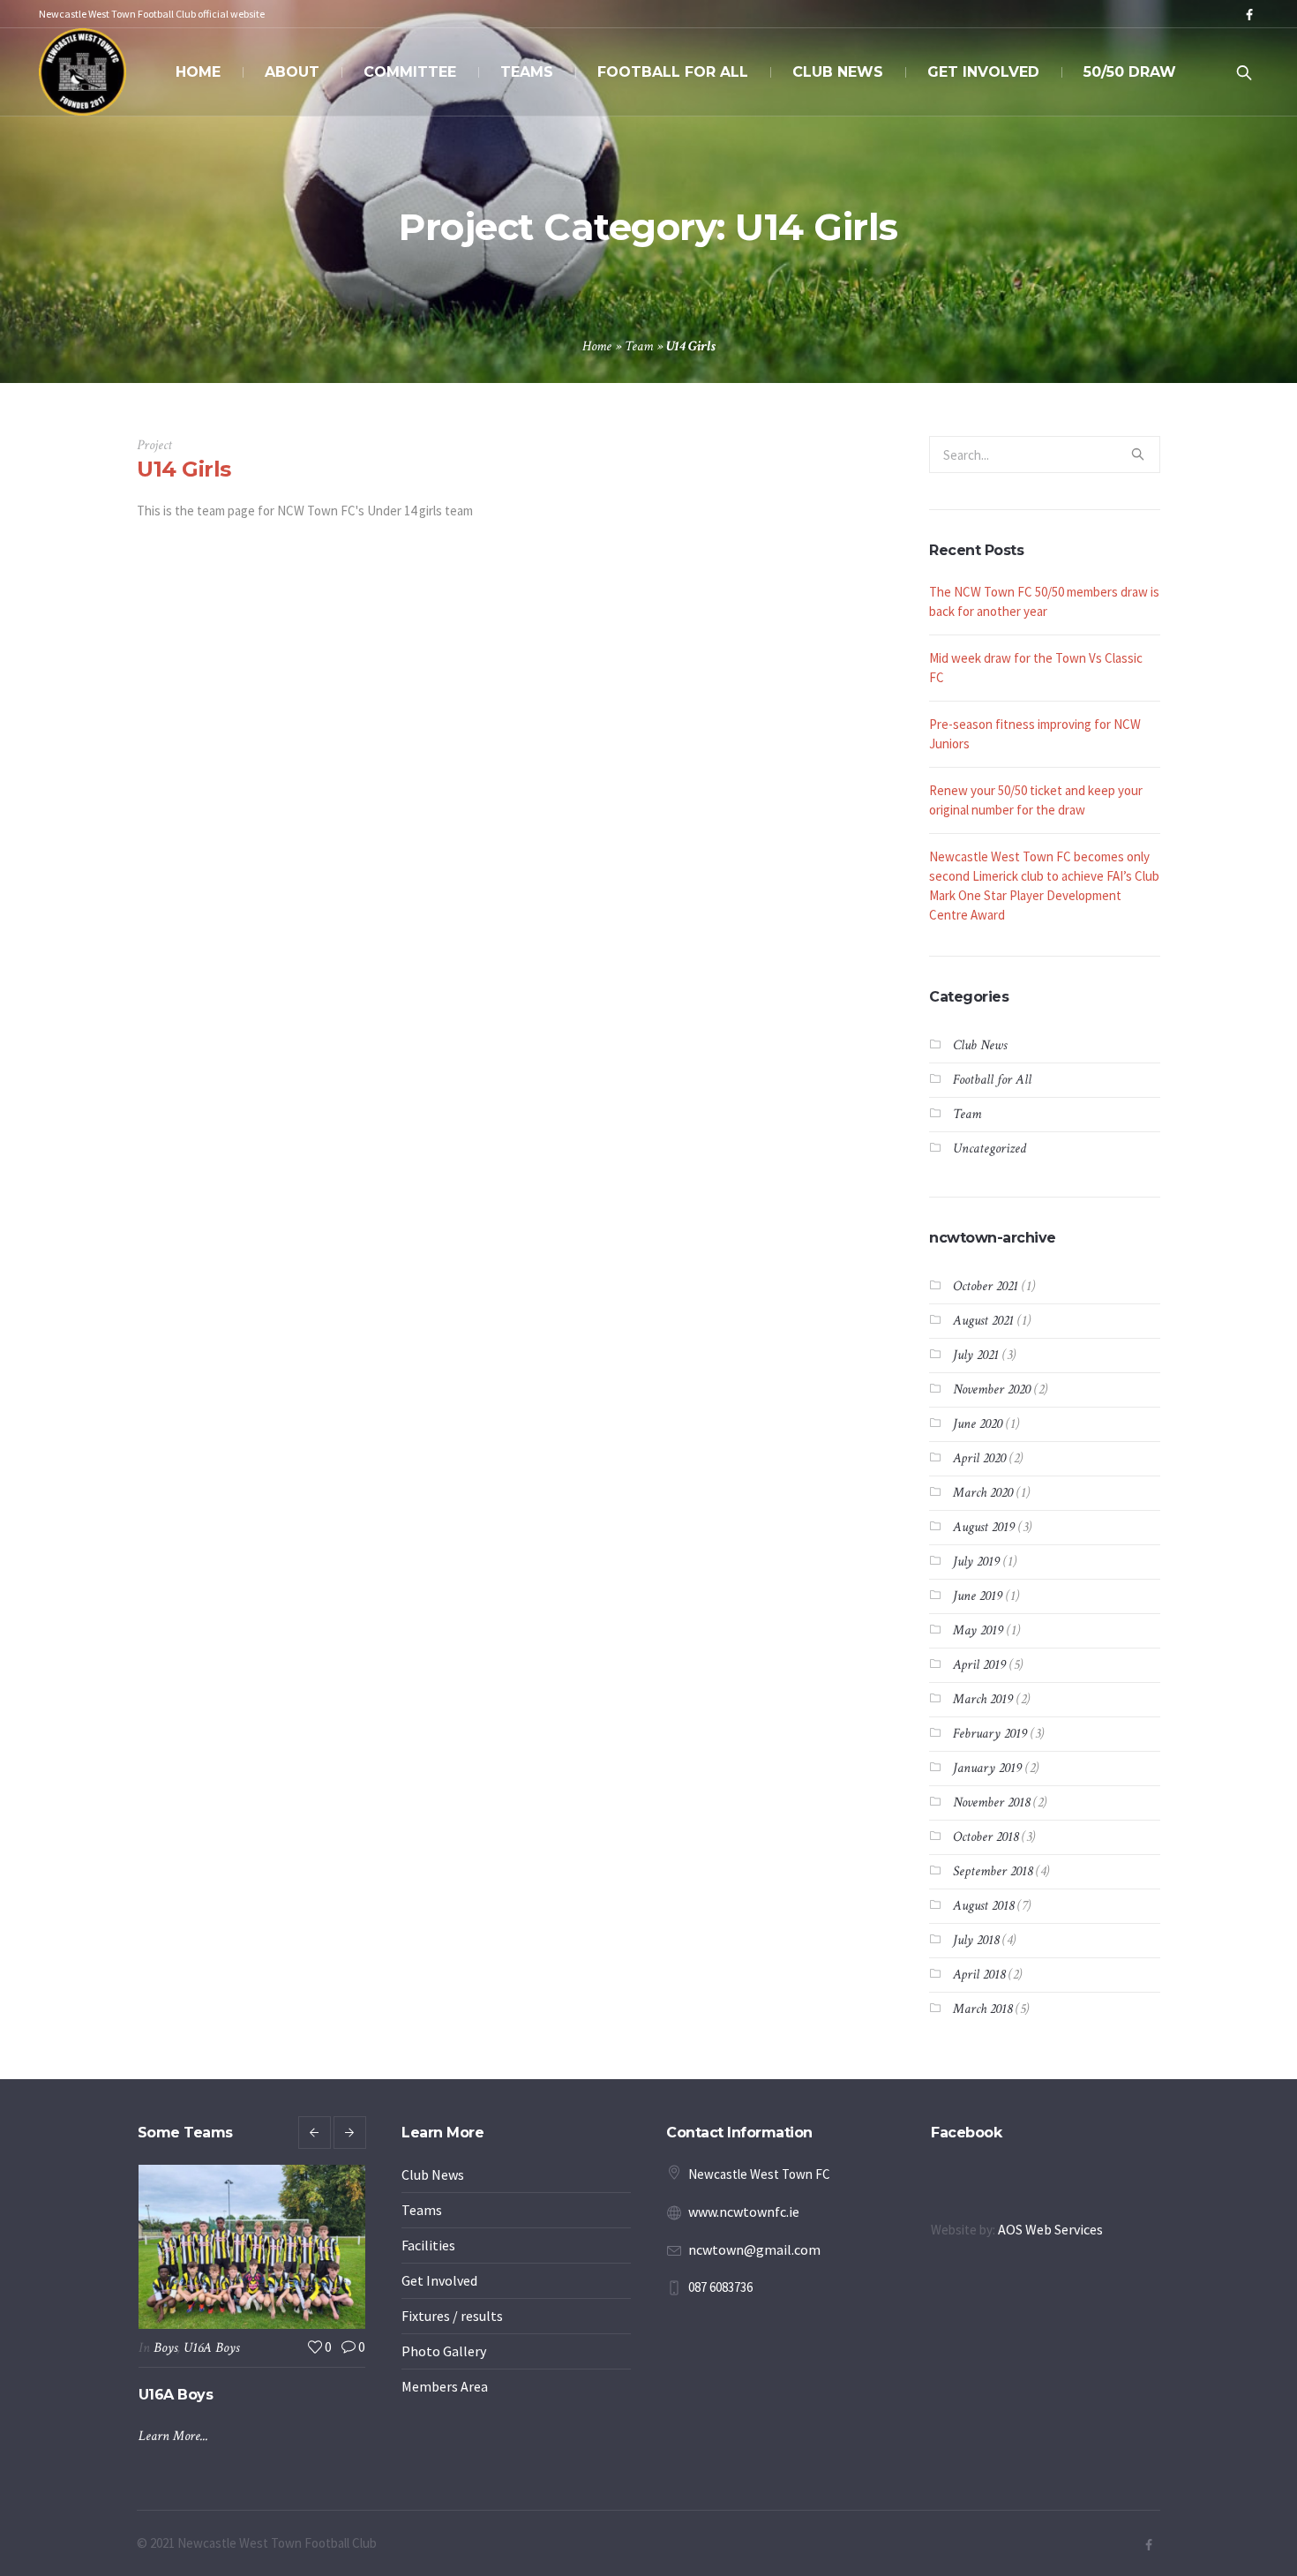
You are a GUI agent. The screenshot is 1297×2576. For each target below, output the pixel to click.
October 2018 (986, 1837)
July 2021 (976, 1355)
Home (597, 346)
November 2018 (991, 1802)
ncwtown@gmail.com (754, 2249)
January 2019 (987, 1768)
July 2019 (976, 1562)
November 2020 (992, 1389)
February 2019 (990, 1734)
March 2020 (983, 1493)
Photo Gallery (444, 2351)
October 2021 (986, 1286)
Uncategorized (990, 1149)
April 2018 (979, 1975)
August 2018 (983, 1906)
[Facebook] (1249, 15)
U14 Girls (184, 469)
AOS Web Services (1050, 2229)
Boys (165, 2348)
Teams (422, 2210)
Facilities (428, 2245)
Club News (980, 1045)
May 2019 (978, 1630)
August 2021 (983, 1321)
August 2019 (984, 1527)
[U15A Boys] (252, 2247)
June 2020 (978, 1424)
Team (639, 346)
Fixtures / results (452, 2316)
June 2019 (978, 1596)
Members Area (445, 2386)
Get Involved (439, 2280)
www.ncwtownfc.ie (744, 2212)
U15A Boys (211, 2348)
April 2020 (979, 1458)
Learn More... (173, 2494)
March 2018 (982, 2009)
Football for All (992, 1080)
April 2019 (979, 1665)
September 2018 (993, 1871)
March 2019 (983, 1699)
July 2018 (976, 1940)
